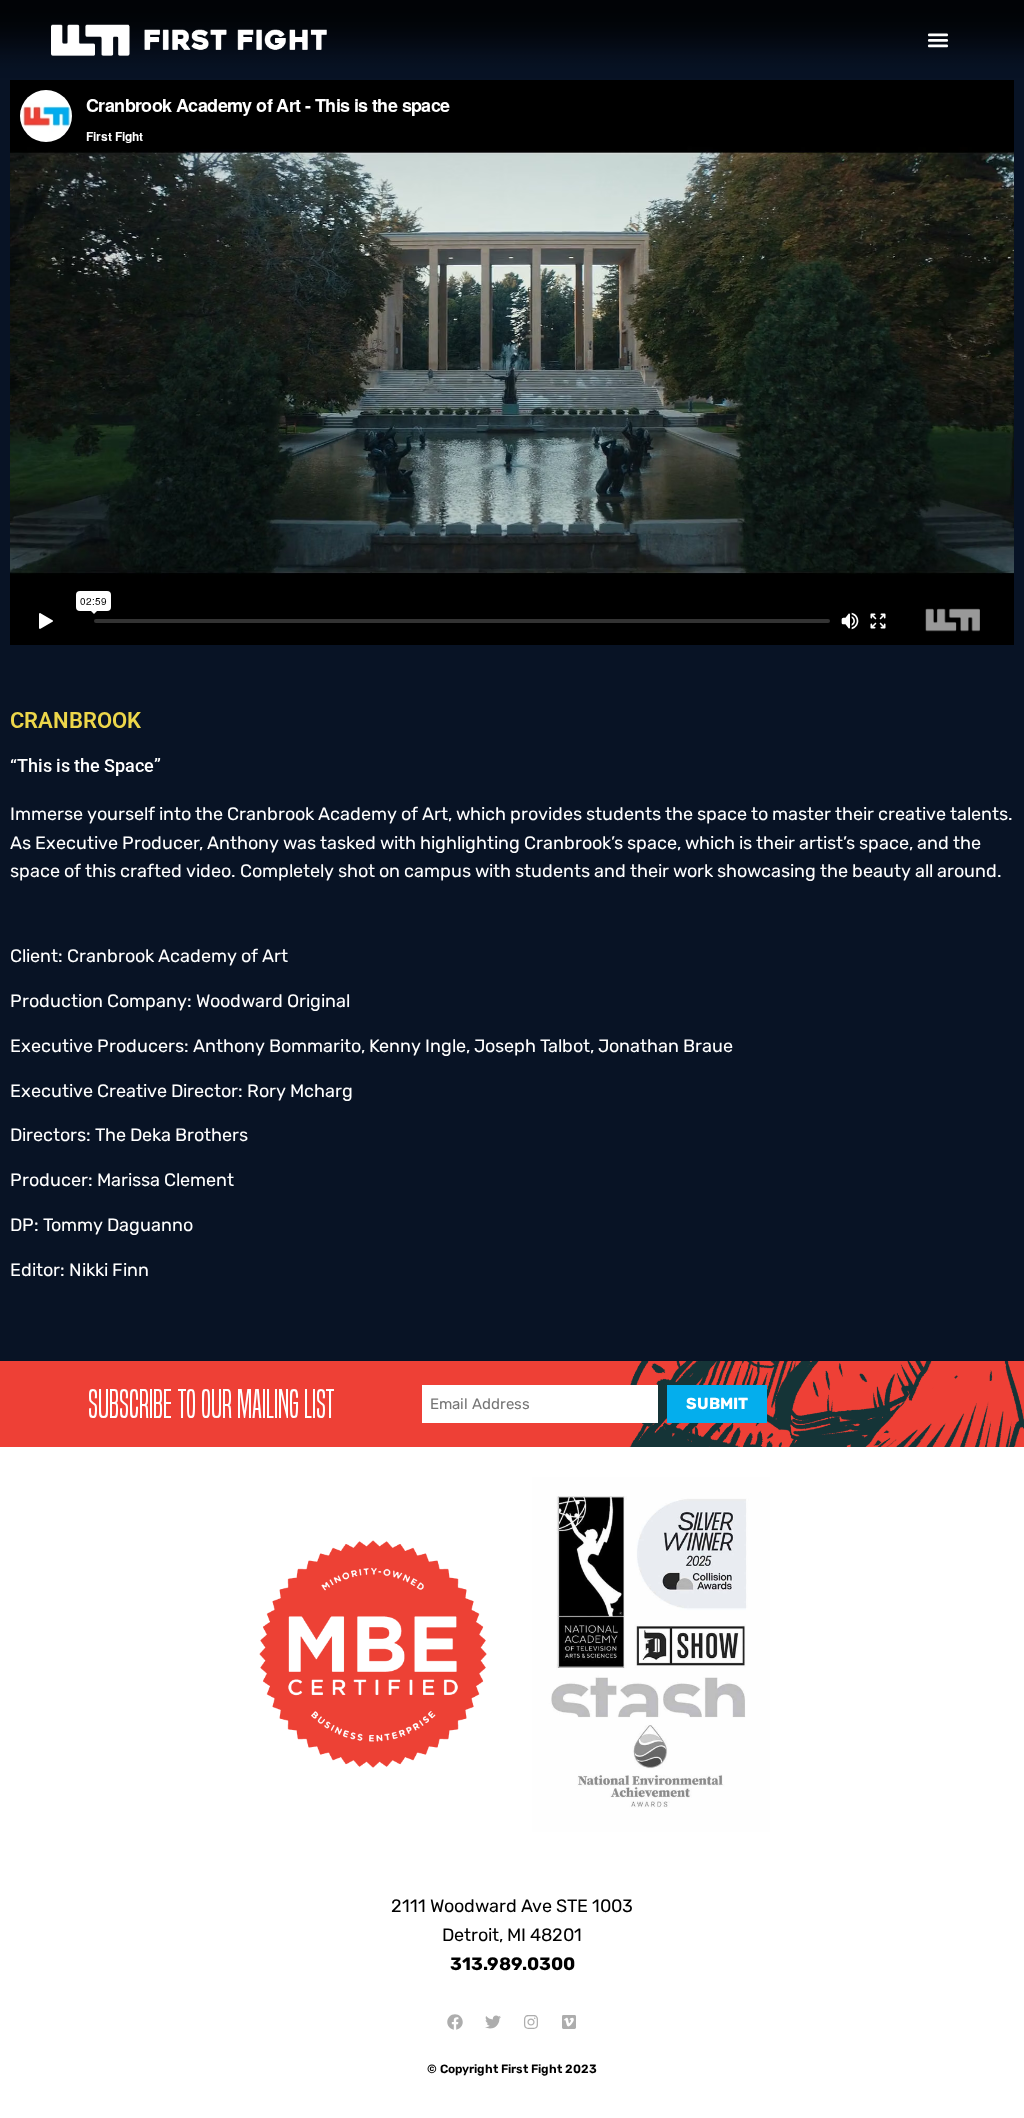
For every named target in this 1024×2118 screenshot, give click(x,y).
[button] (937, 40)
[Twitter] (493, 2022)
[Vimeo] (569, 2022)
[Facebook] (455, 2022)
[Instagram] (531, 2022)
